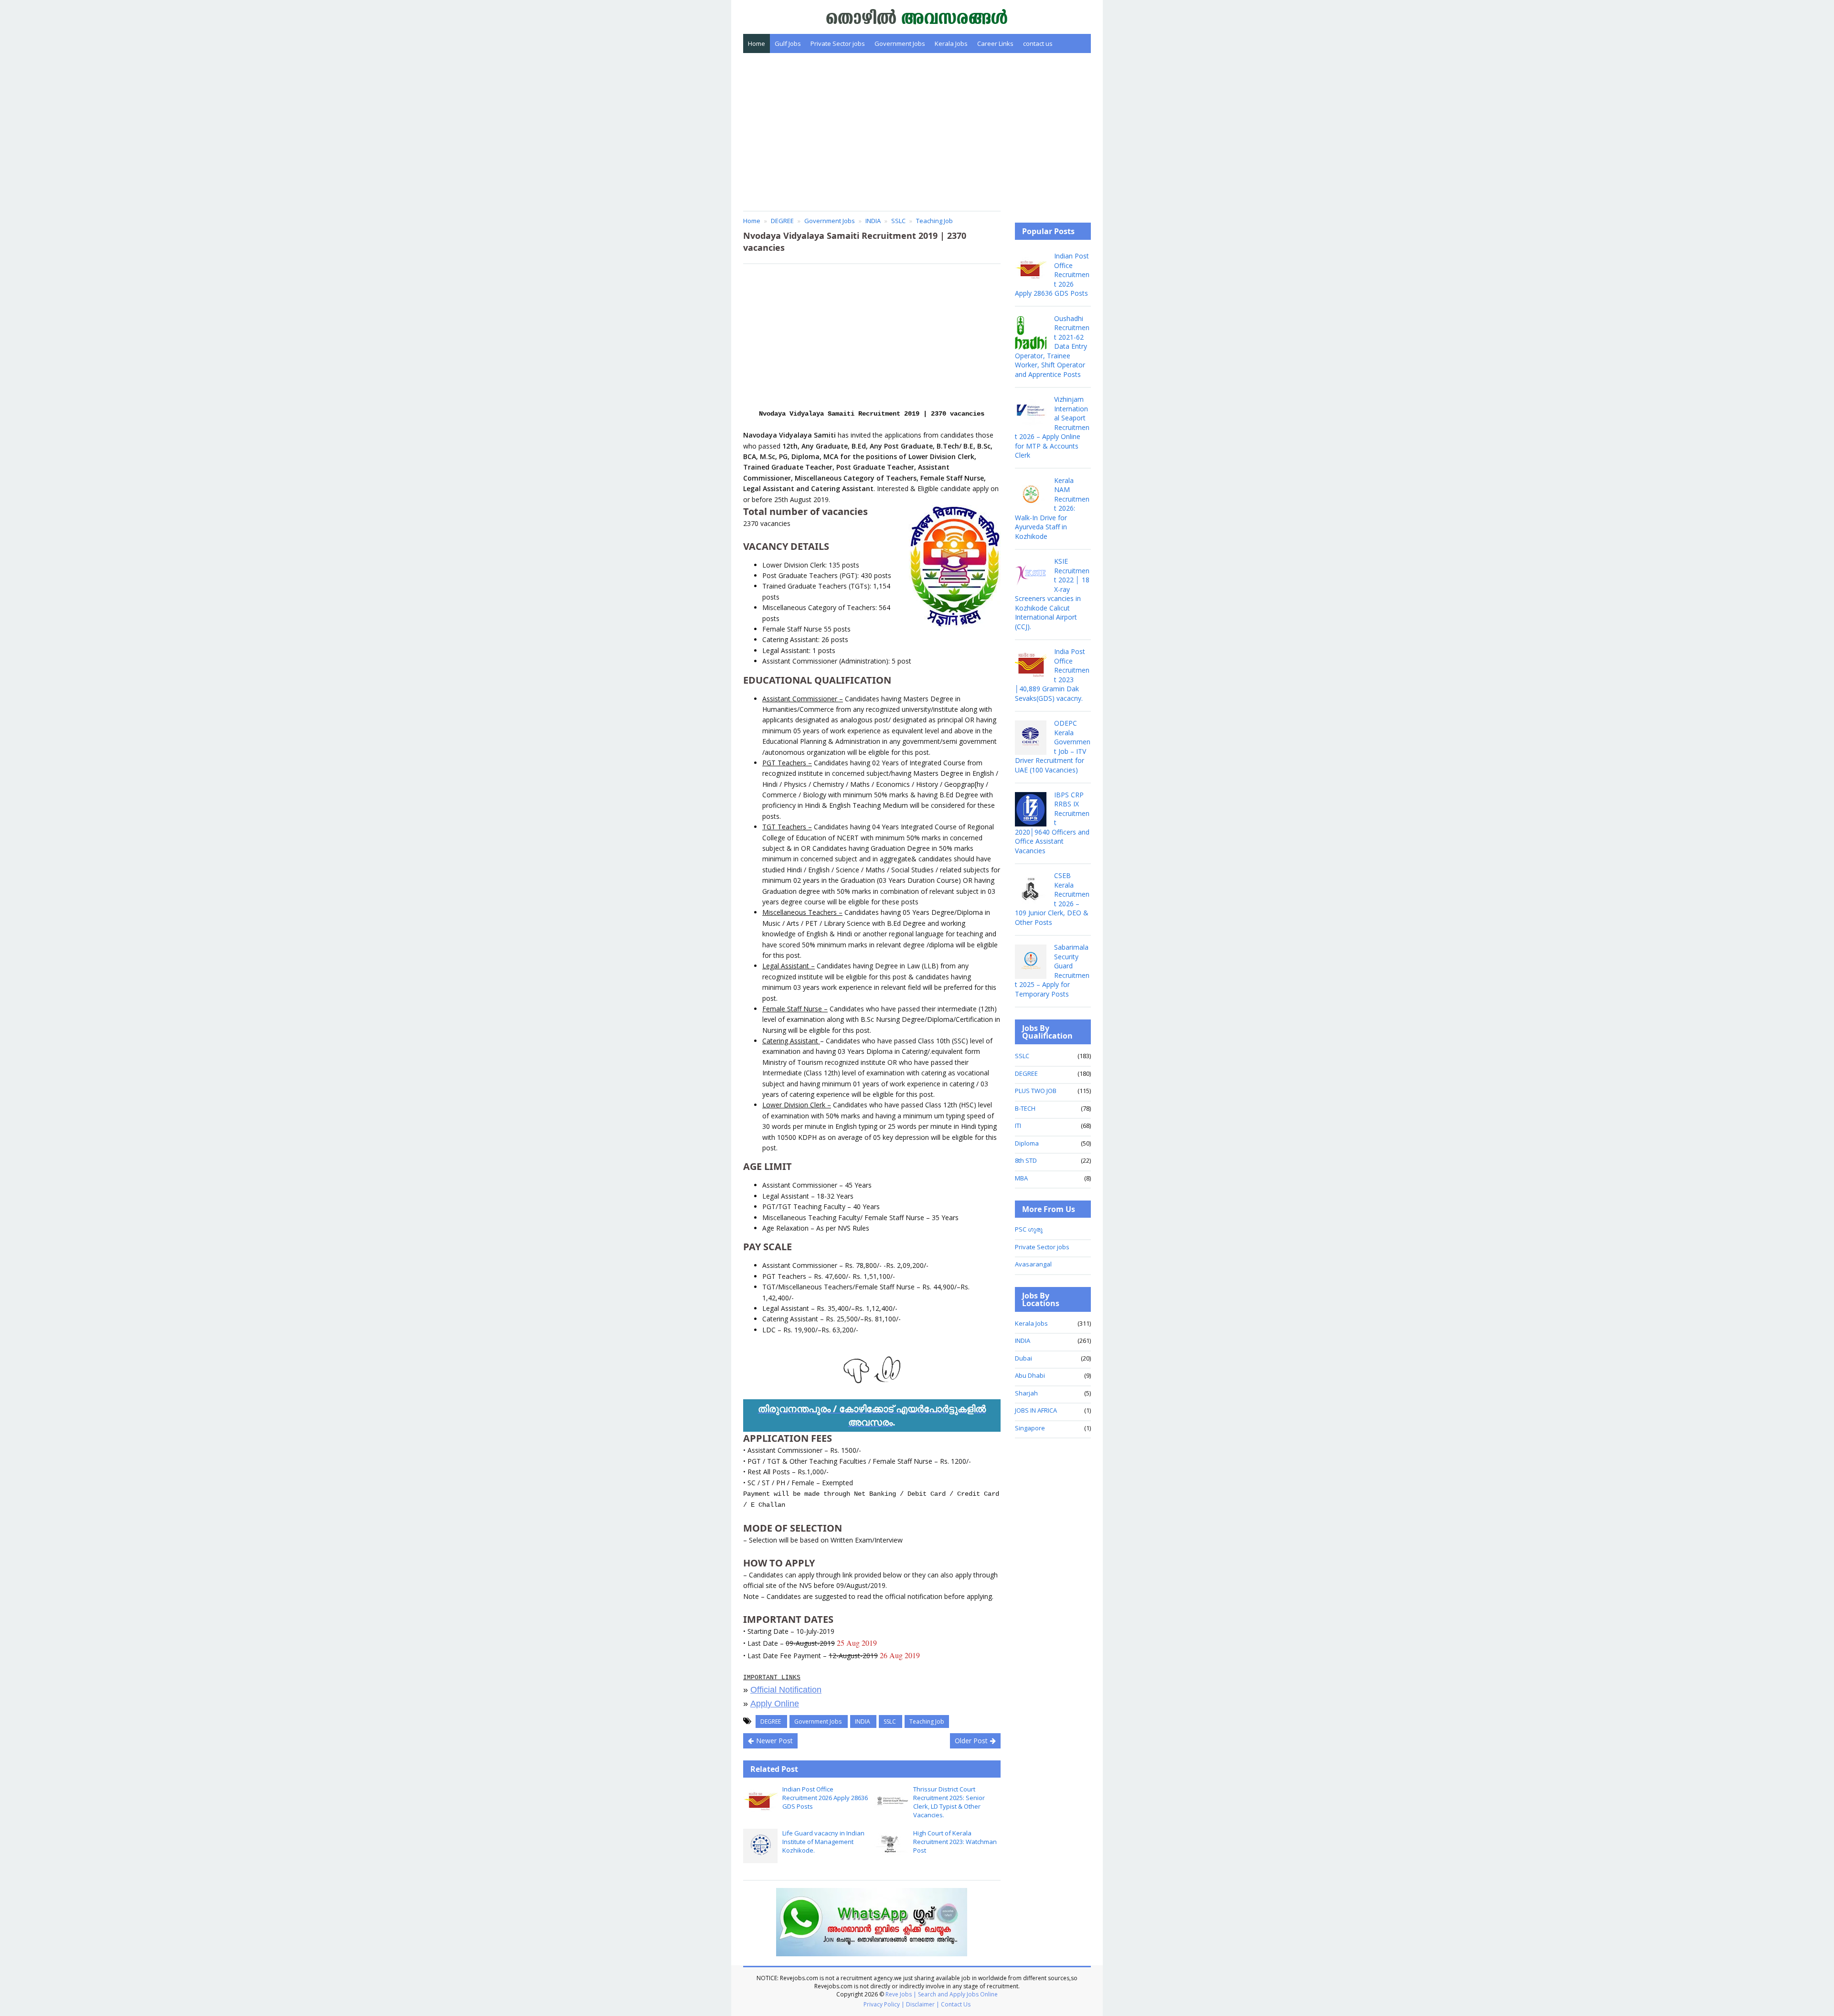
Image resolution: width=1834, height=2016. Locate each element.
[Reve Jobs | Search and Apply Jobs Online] (917, 16)
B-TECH (1025, 1108)
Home (757, 43)
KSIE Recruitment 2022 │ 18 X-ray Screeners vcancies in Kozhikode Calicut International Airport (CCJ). (1052, 594)
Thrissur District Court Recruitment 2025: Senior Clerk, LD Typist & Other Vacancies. (949, 1802)
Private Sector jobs (838, 43)
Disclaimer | (923, 2004)
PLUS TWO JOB (1036, 1091)
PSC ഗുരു (1029, 1229)
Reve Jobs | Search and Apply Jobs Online (942, 1994)
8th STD (1026, 1160)
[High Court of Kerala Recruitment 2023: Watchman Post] (891, 1846)
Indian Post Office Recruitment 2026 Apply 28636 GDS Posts (825, 1798)
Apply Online (775, 1704)
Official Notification (786, 1690)
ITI (1018, 1126)
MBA (1021, 1178)
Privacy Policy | (884, 2004)
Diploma (1027, 1143)
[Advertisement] (917, 132)
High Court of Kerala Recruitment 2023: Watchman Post (955, 1842)
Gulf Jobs (788, 43)
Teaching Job (927, 1721)
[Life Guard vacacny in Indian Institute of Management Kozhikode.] (760, 1846)
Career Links (995, 43)
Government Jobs (900, 43)
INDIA (863, 1721)
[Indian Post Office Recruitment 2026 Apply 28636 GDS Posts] (760, 1802)
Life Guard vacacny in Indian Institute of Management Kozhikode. (823, 1842)
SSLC (890, 1721)
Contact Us (956, 2004)
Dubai (1024, 1358)
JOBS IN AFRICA (1036, 1410)
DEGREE (771, 1721)
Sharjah (1026, 1393)
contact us (1038, 43)
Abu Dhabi (1030, 1375)
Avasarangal (1033, 1264)
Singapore (1030, 1428)
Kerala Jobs (951, 43)
